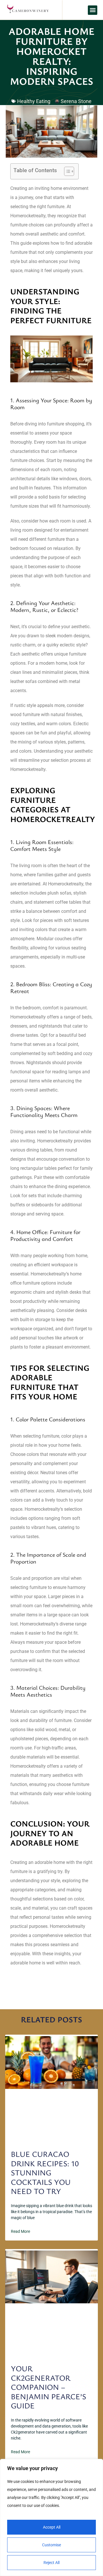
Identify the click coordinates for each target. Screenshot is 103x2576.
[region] (51, 2517)
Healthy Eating (34, 101)
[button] (93, 10)
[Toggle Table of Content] (66, 171)
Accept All (52, 2527)
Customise (51, 2545)
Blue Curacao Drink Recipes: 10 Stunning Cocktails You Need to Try (45, 2172)
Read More (20, 2231)
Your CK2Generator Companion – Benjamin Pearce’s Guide (48, 2387)
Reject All (51, 2563)
